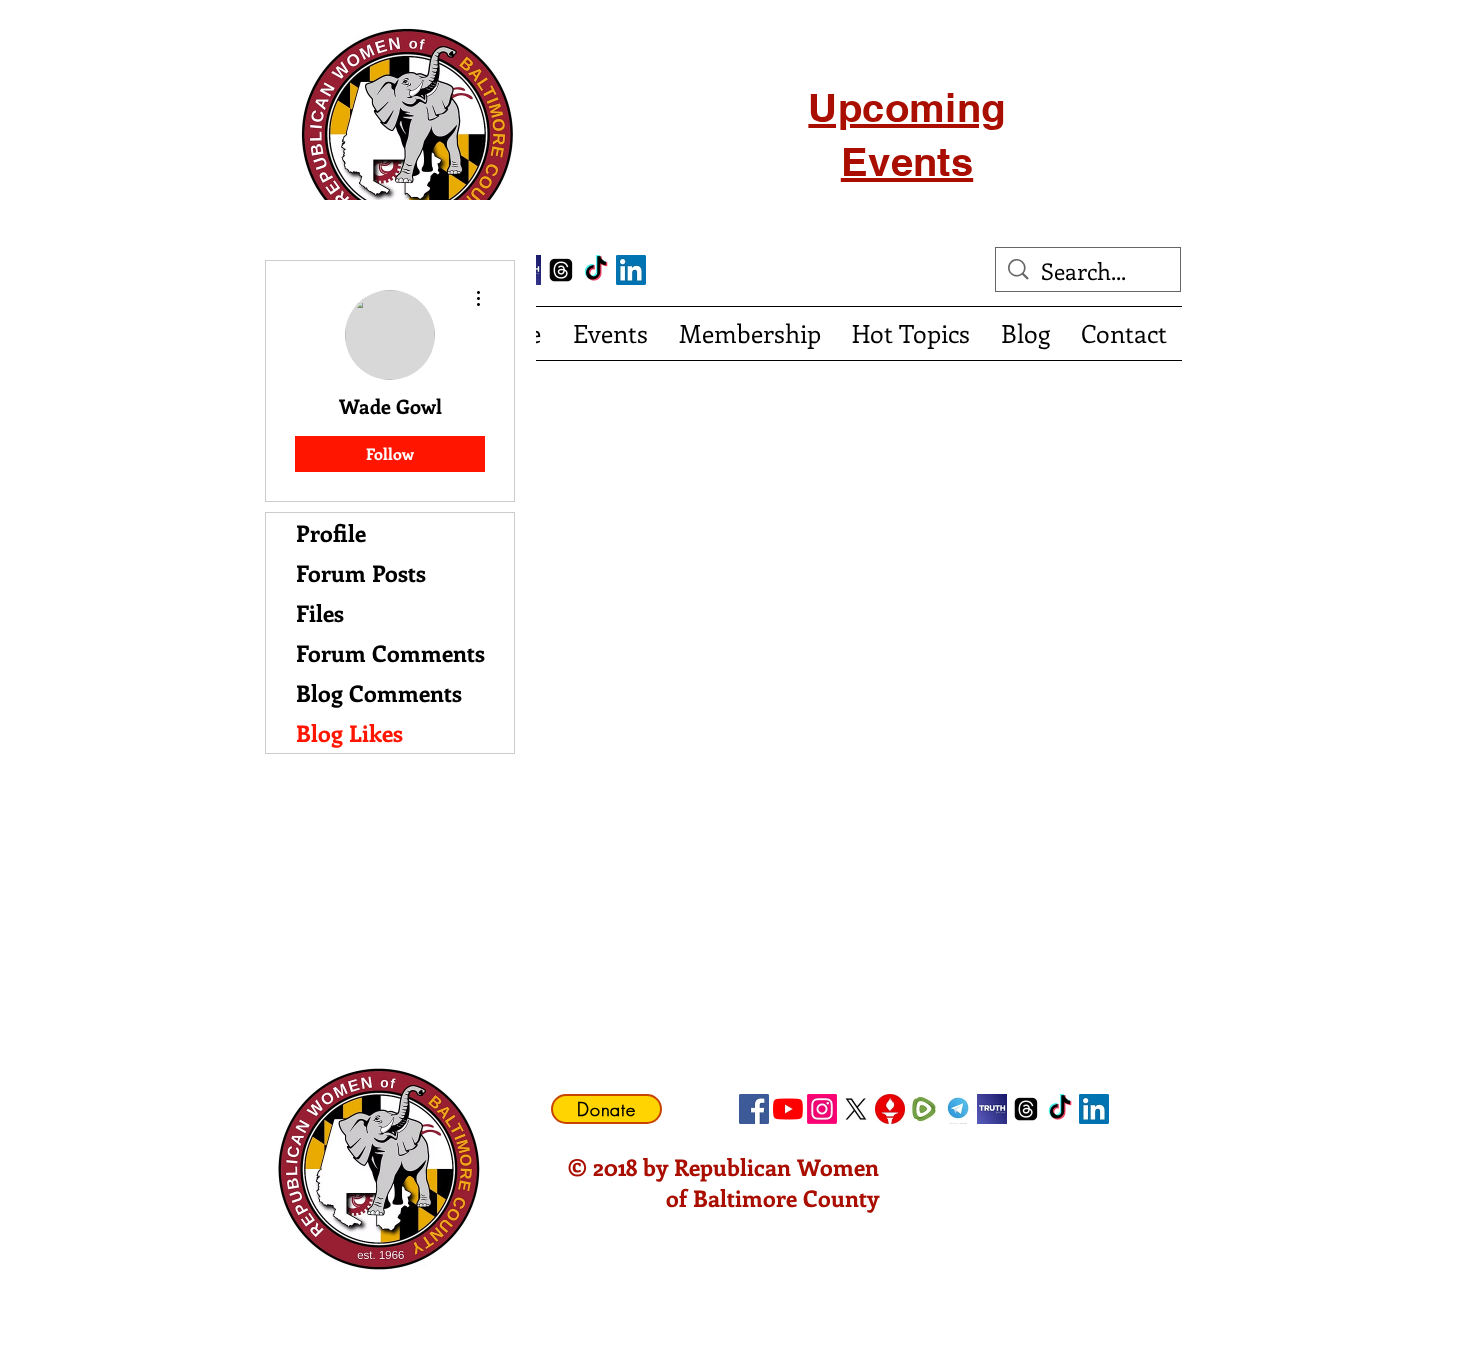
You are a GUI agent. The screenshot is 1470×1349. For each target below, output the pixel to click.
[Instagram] (822, 1109)
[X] (856, 1109)
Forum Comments (390, 652)
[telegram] (958, 1109)
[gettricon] (890, 1109)
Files (320, 612)
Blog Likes (349, 732)
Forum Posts (361, 572)
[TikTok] (596, 270)
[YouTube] (788, 1109)
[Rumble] (924, 1109)
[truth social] (992, 1109)
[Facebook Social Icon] (754, 1109)
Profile (331, 532)
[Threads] (561, 270)
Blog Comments (379, 692)
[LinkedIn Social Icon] (631, 270)
